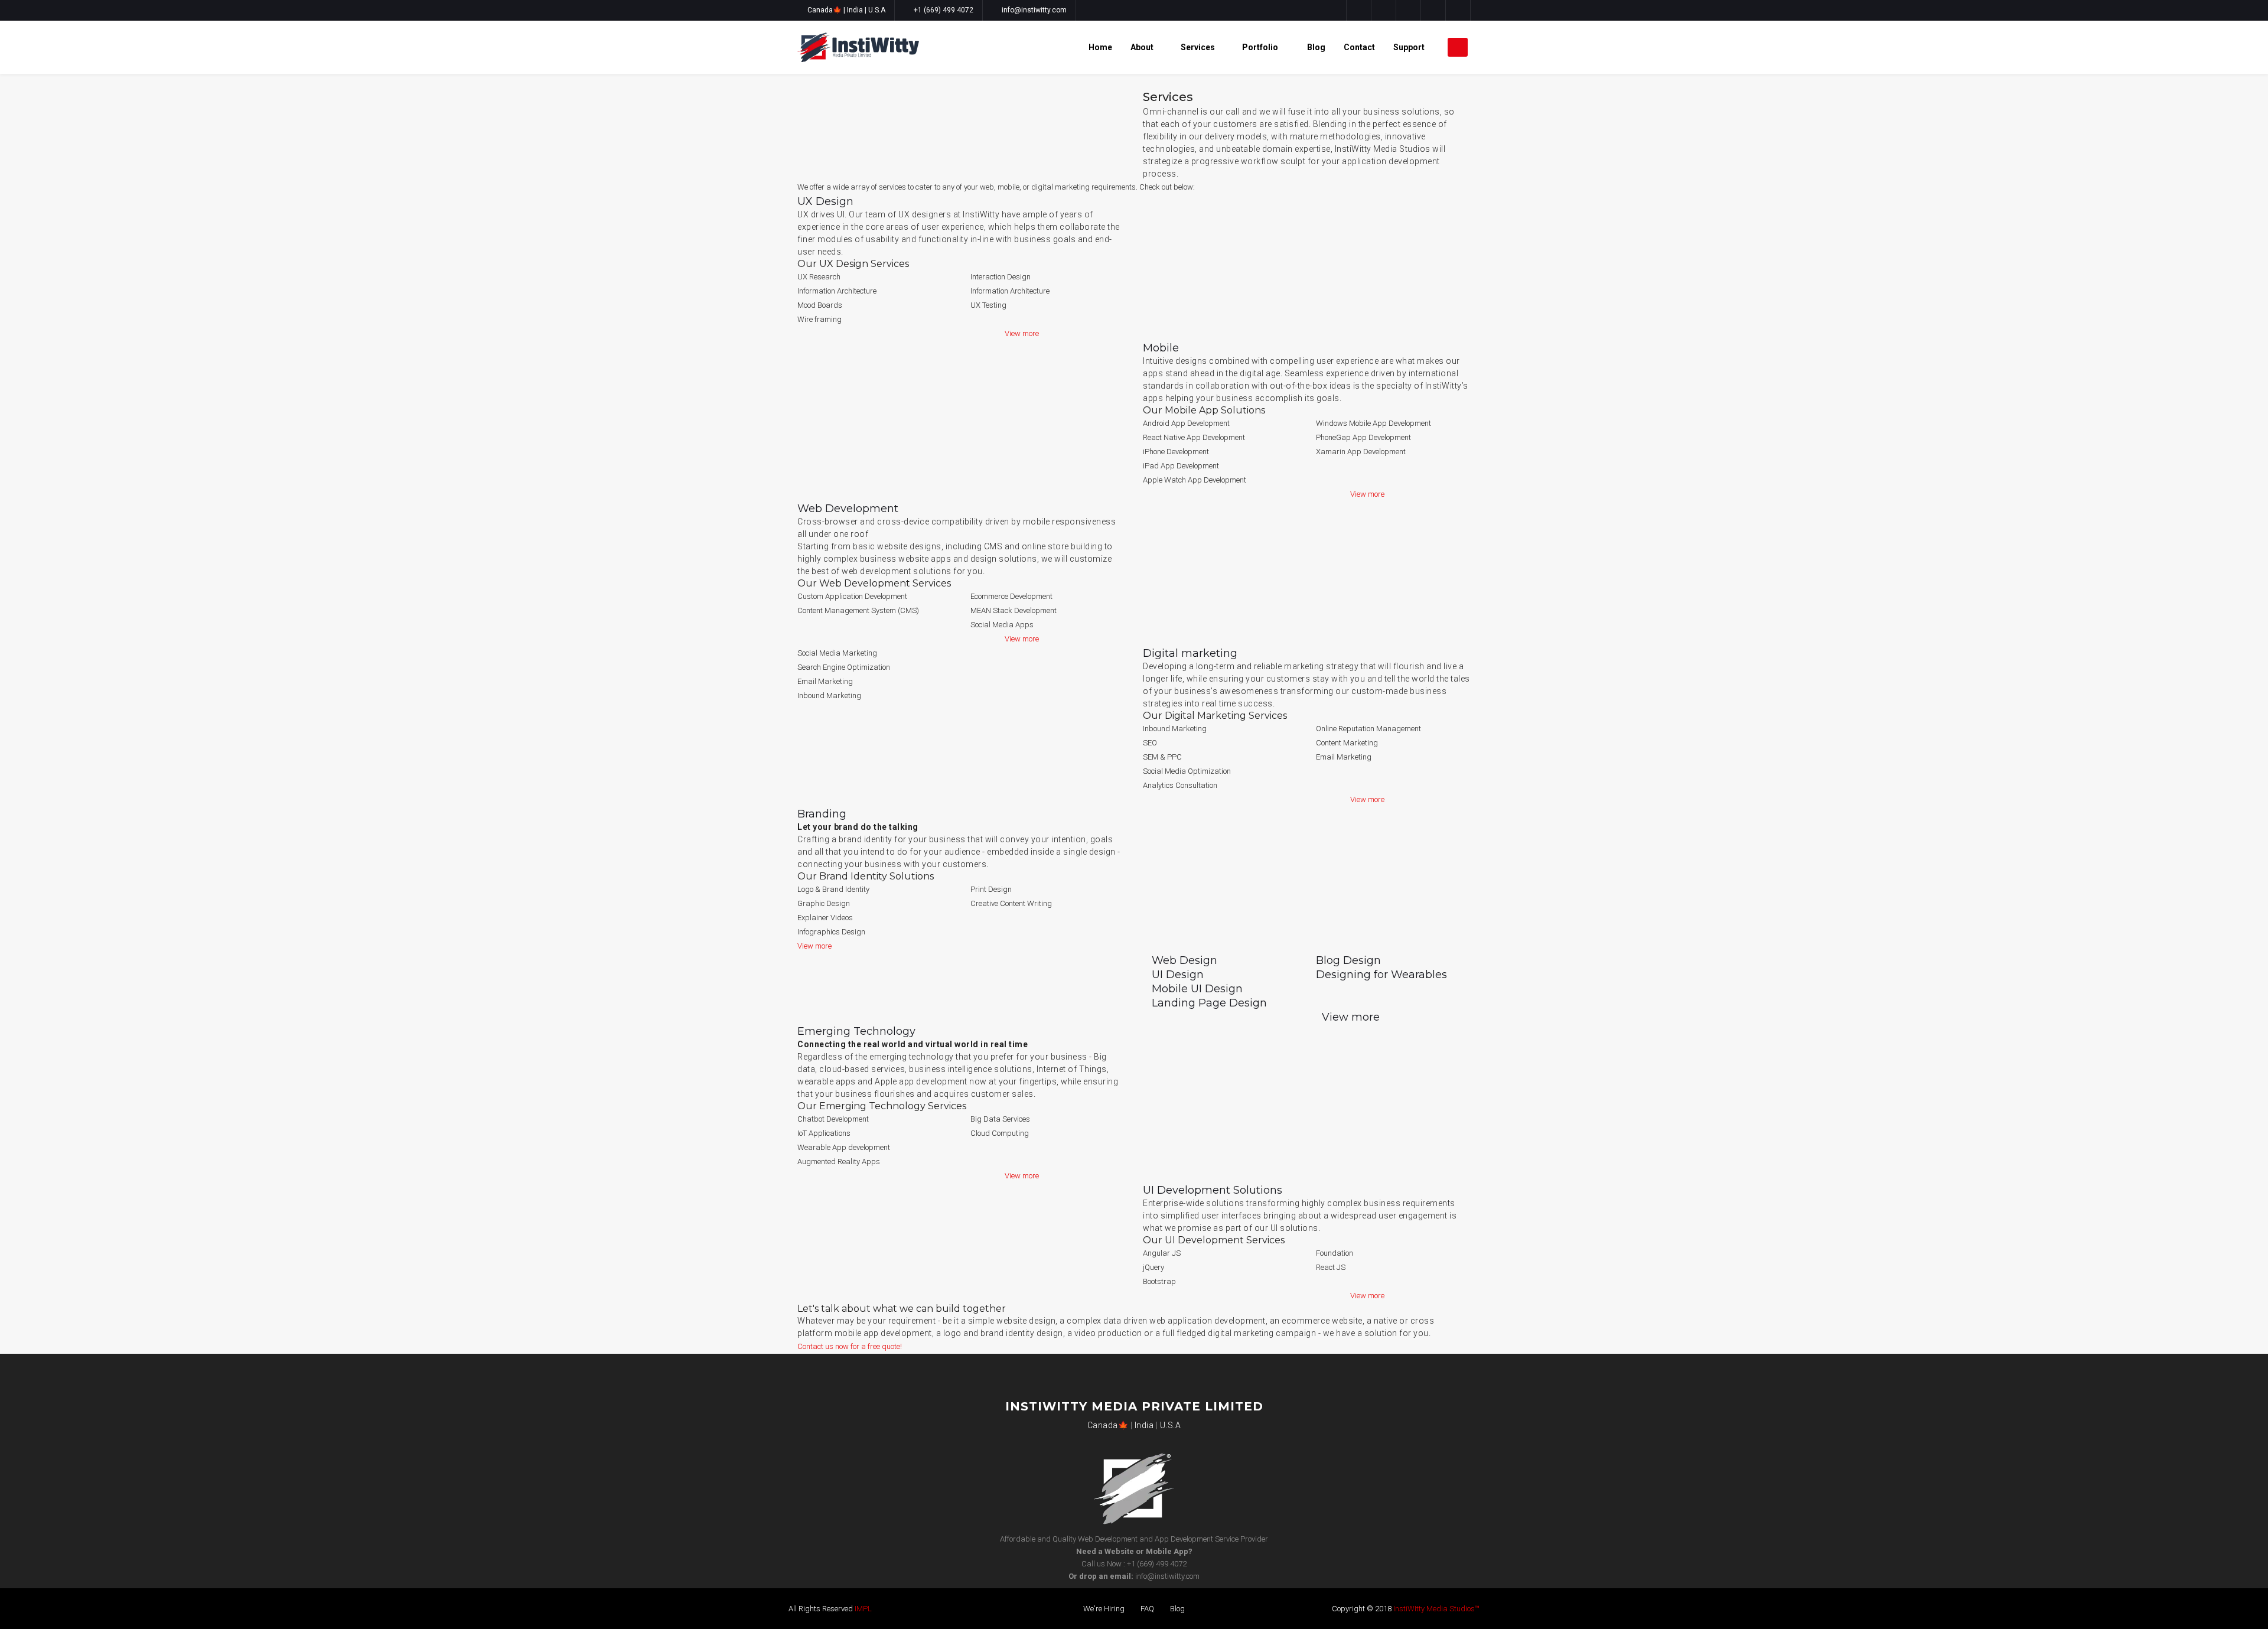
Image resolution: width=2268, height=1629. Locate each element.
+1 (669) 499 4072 (944, 10)
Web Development (848, 509)
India (856, 10)
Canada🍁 (825, 10)
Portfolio (1261, 47)
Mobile (1161, 348)
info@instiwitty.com (1034, 10)
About (1142, 47)
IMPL (863, 1609)
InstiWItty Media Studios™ (1436, 1609)
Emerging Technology (856, 1031)
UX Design (825, 201)
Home (1100, 47)
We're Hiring (1104, 1609)
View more (1022, 333)
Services (1198, 47)
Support (1410, 47)
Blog (1316, 47)
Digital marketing (1190, 653)
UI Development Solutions (1213, 1190)
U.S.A (877, 10)
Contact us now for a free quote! (850, 1346)
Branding (822, 814)
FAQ (1147, 1609)
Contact (1359, 47)
